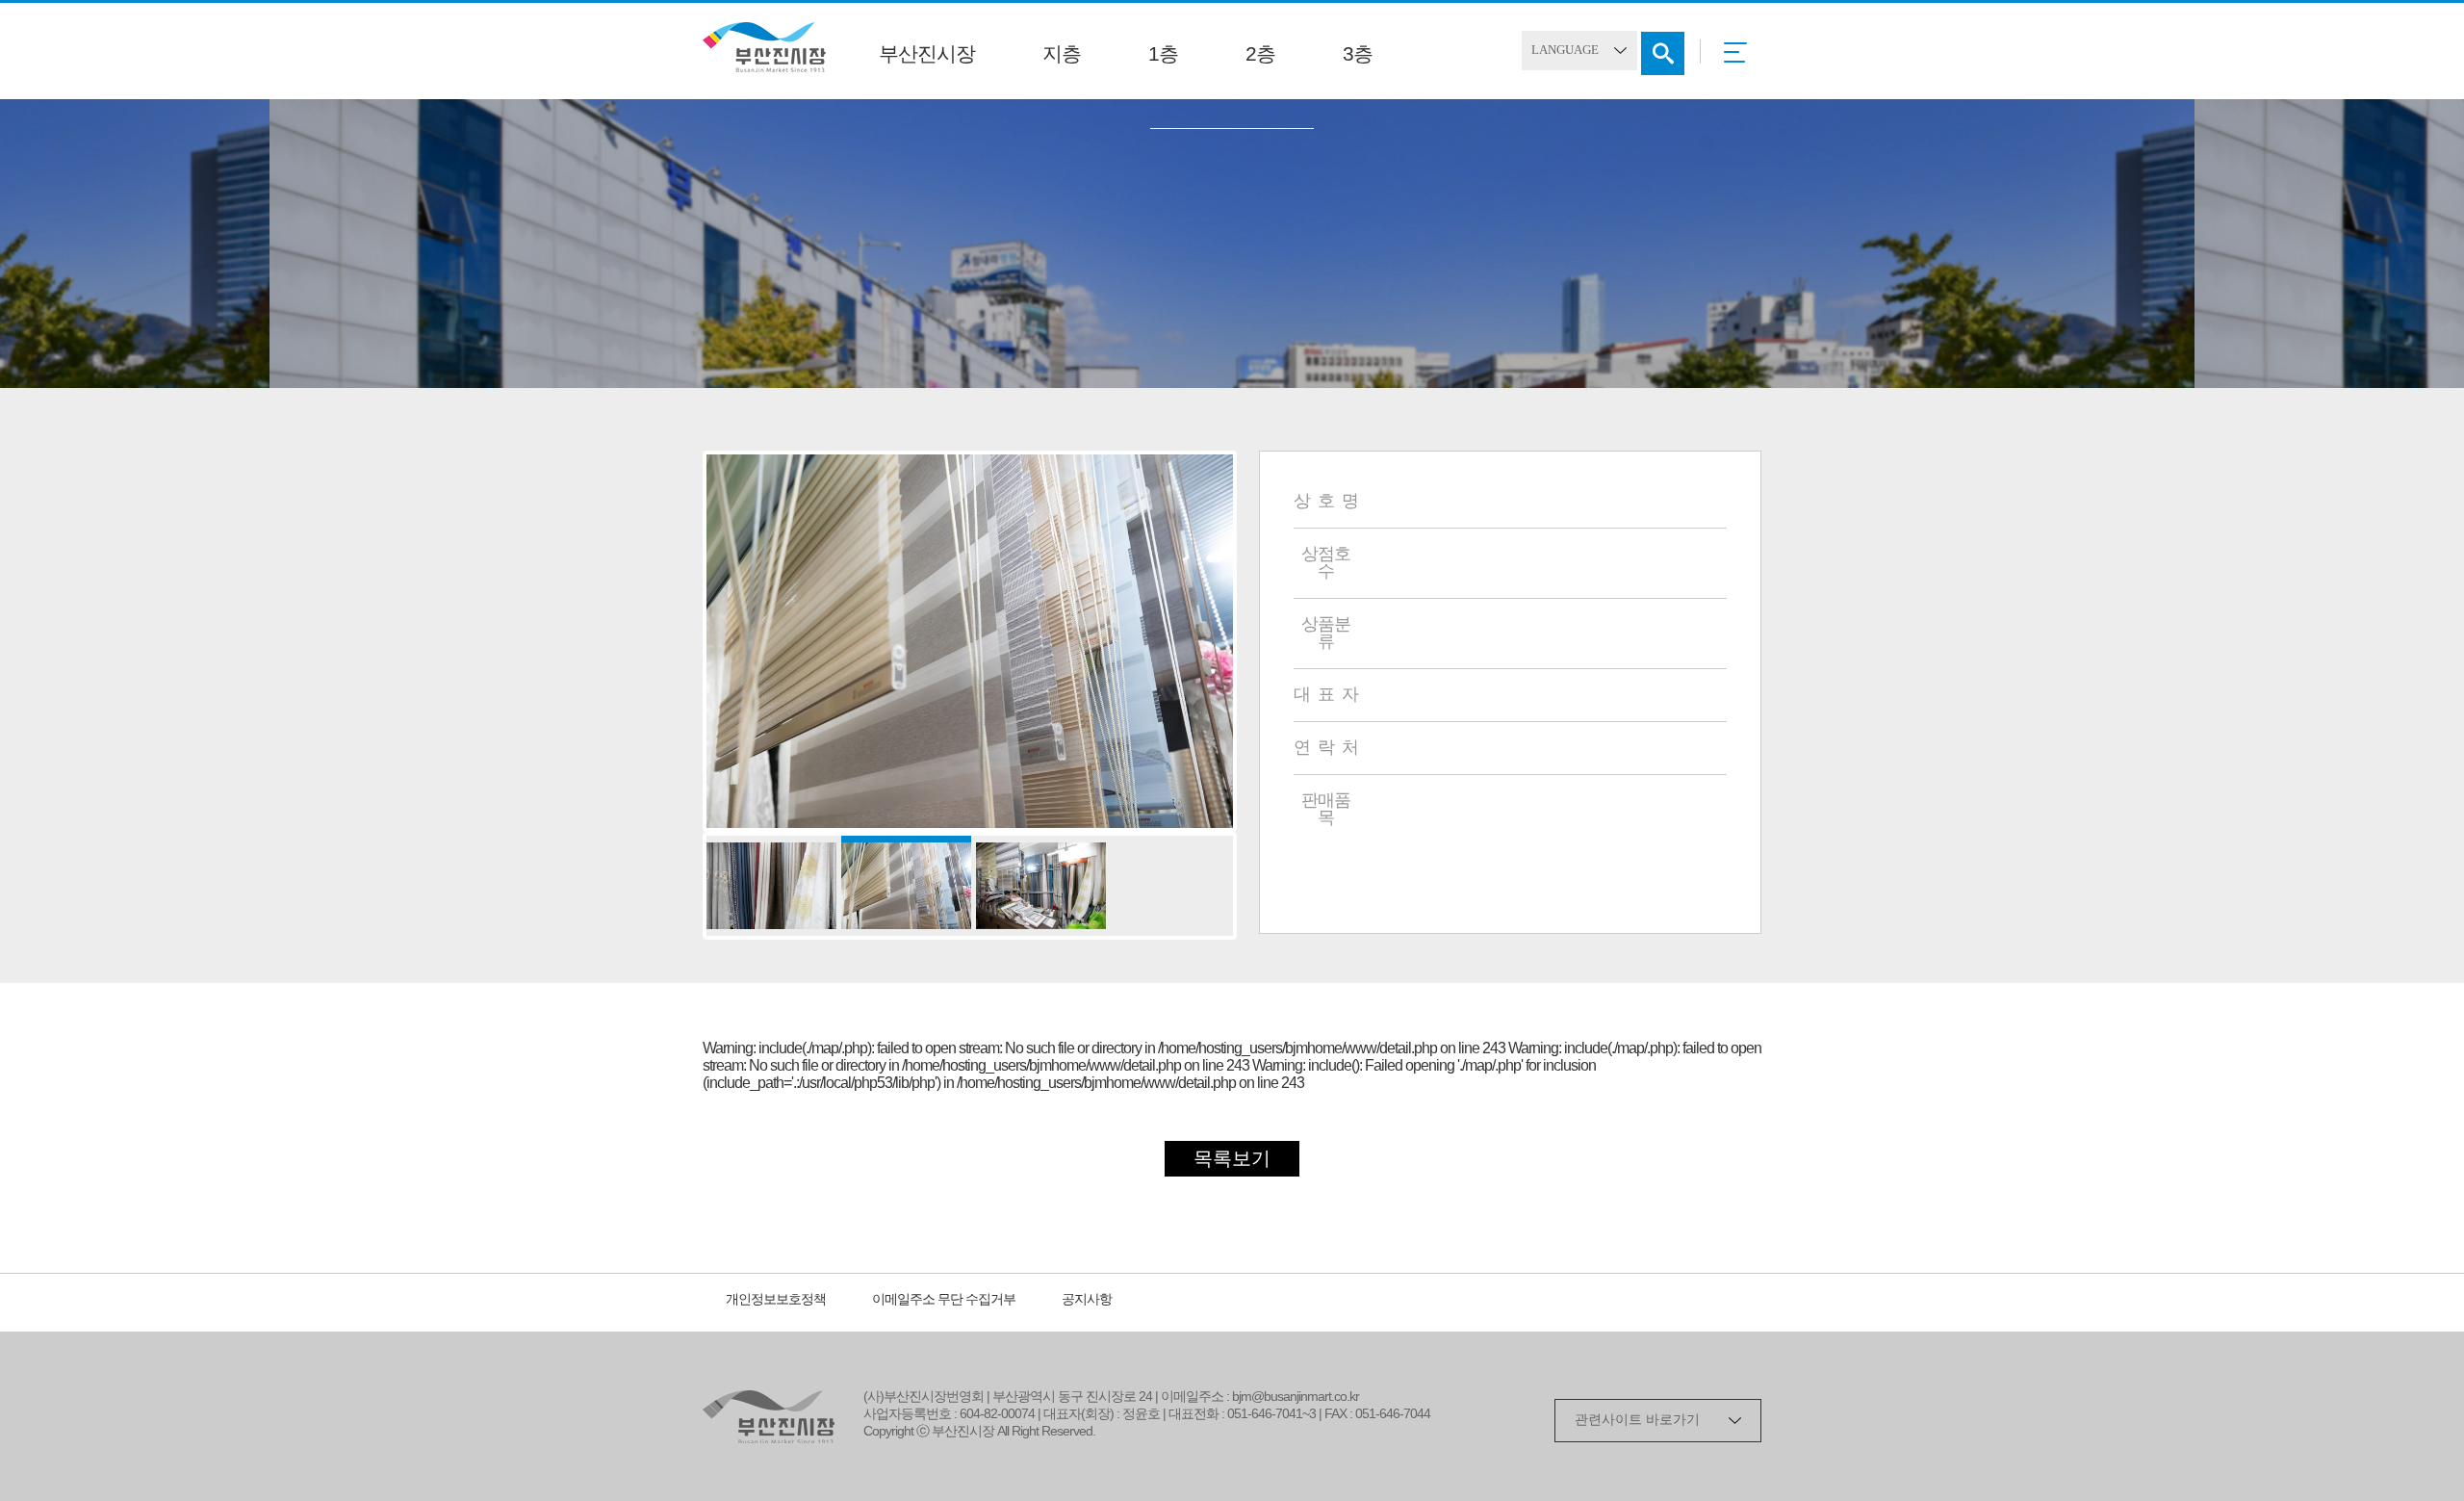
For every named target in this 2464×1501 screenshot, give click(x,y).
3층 (1358, 55)
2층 (1260, 55)
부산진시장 (927, 55)
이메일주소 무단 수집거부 (944, 1300)
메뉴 (1741, 59)
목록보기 (1232, 1160)
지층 (1062, 55)
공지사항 (1087, 1300)
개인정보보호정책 (776, 1300)
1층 (1163, 55)
